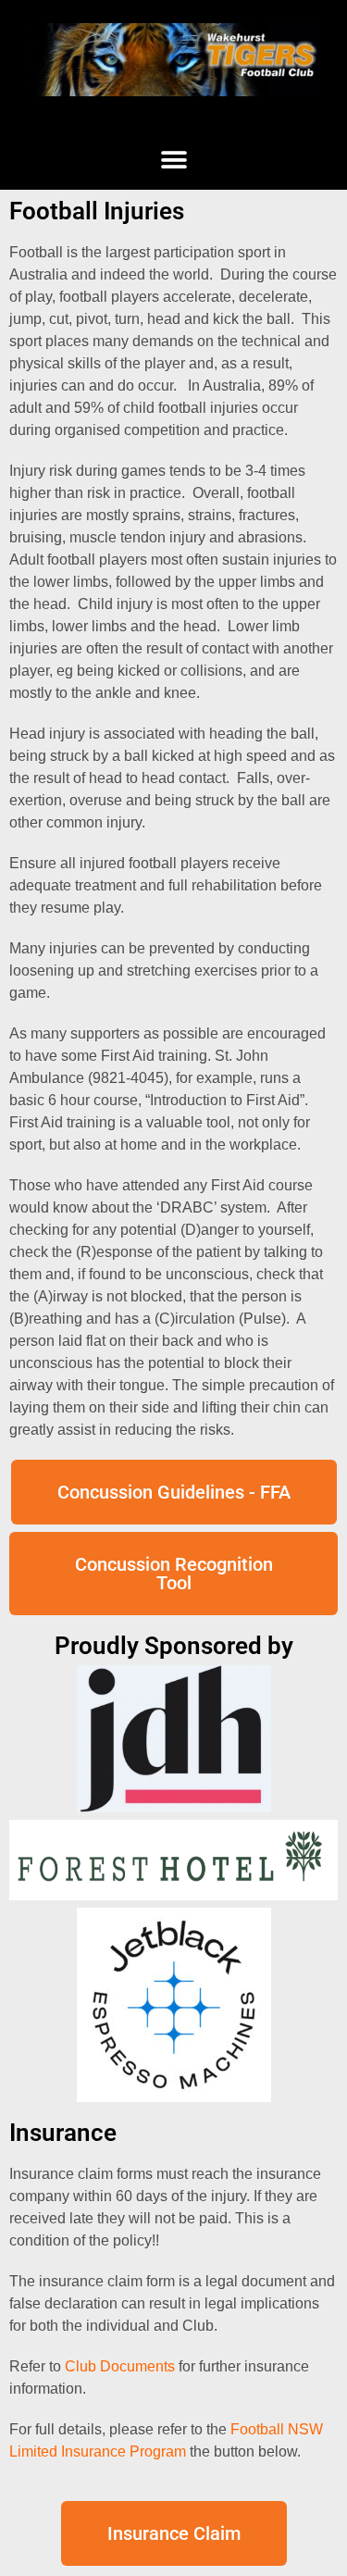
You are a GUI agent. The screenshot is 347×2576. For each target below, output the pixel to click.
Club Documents (120, 2366)
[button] (173, 160)
